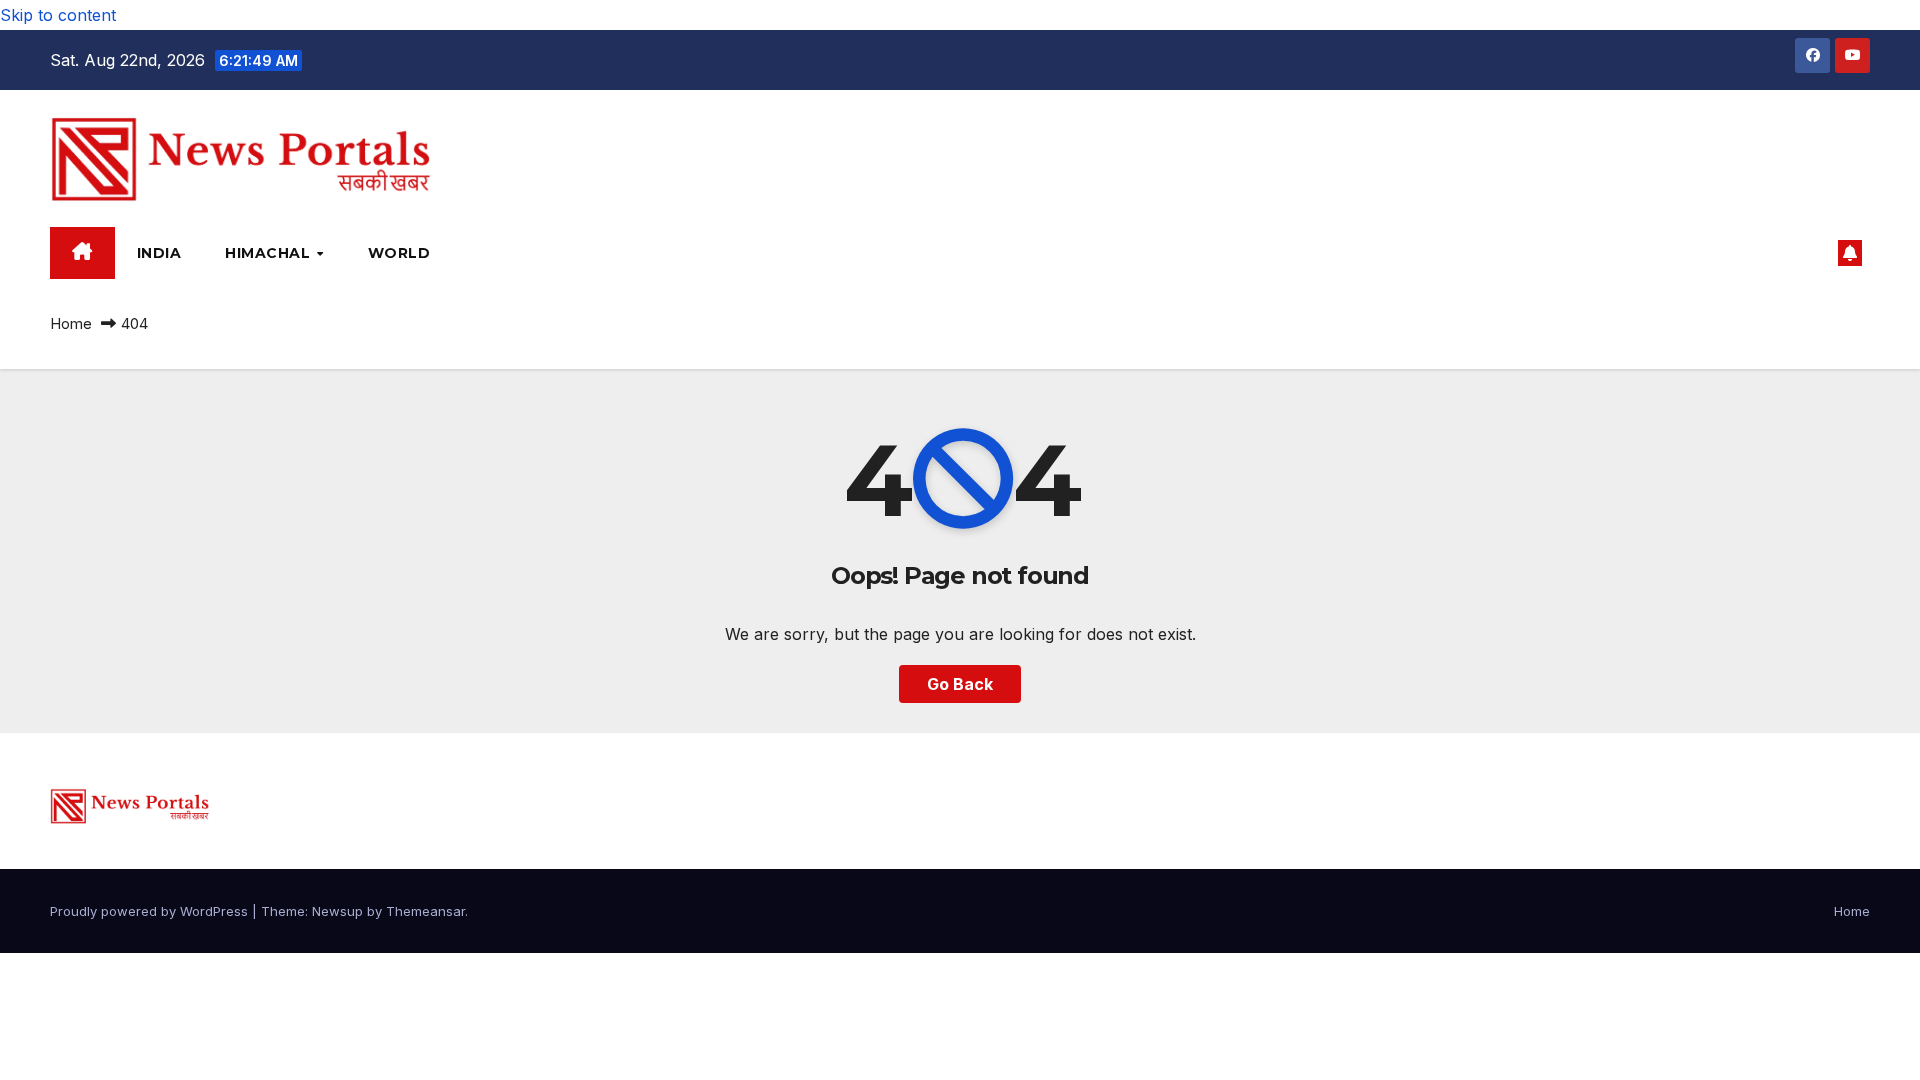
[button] (1814, 253)
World (399, 253)
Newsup (337, 911)
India (159, 253)
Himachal (270, 253)
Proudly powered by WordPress (151, 911)
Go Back (960, 684)
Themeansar (425, 911)
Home (71, 323)
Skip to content (58, 15)
